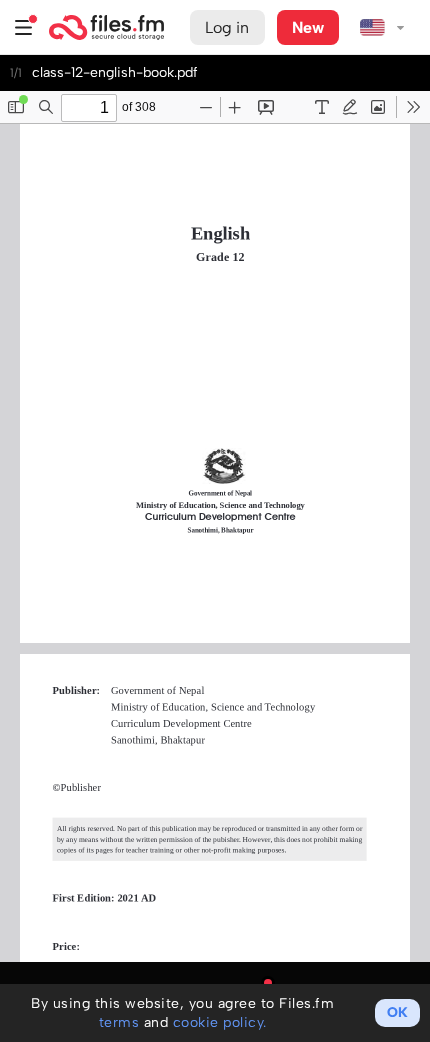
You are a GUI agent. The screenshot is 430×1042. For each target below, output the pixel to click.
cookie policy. (220, 1022)
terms (119, 1022)
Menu (24, 27)
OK (397, 1012)
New (308, 27)
